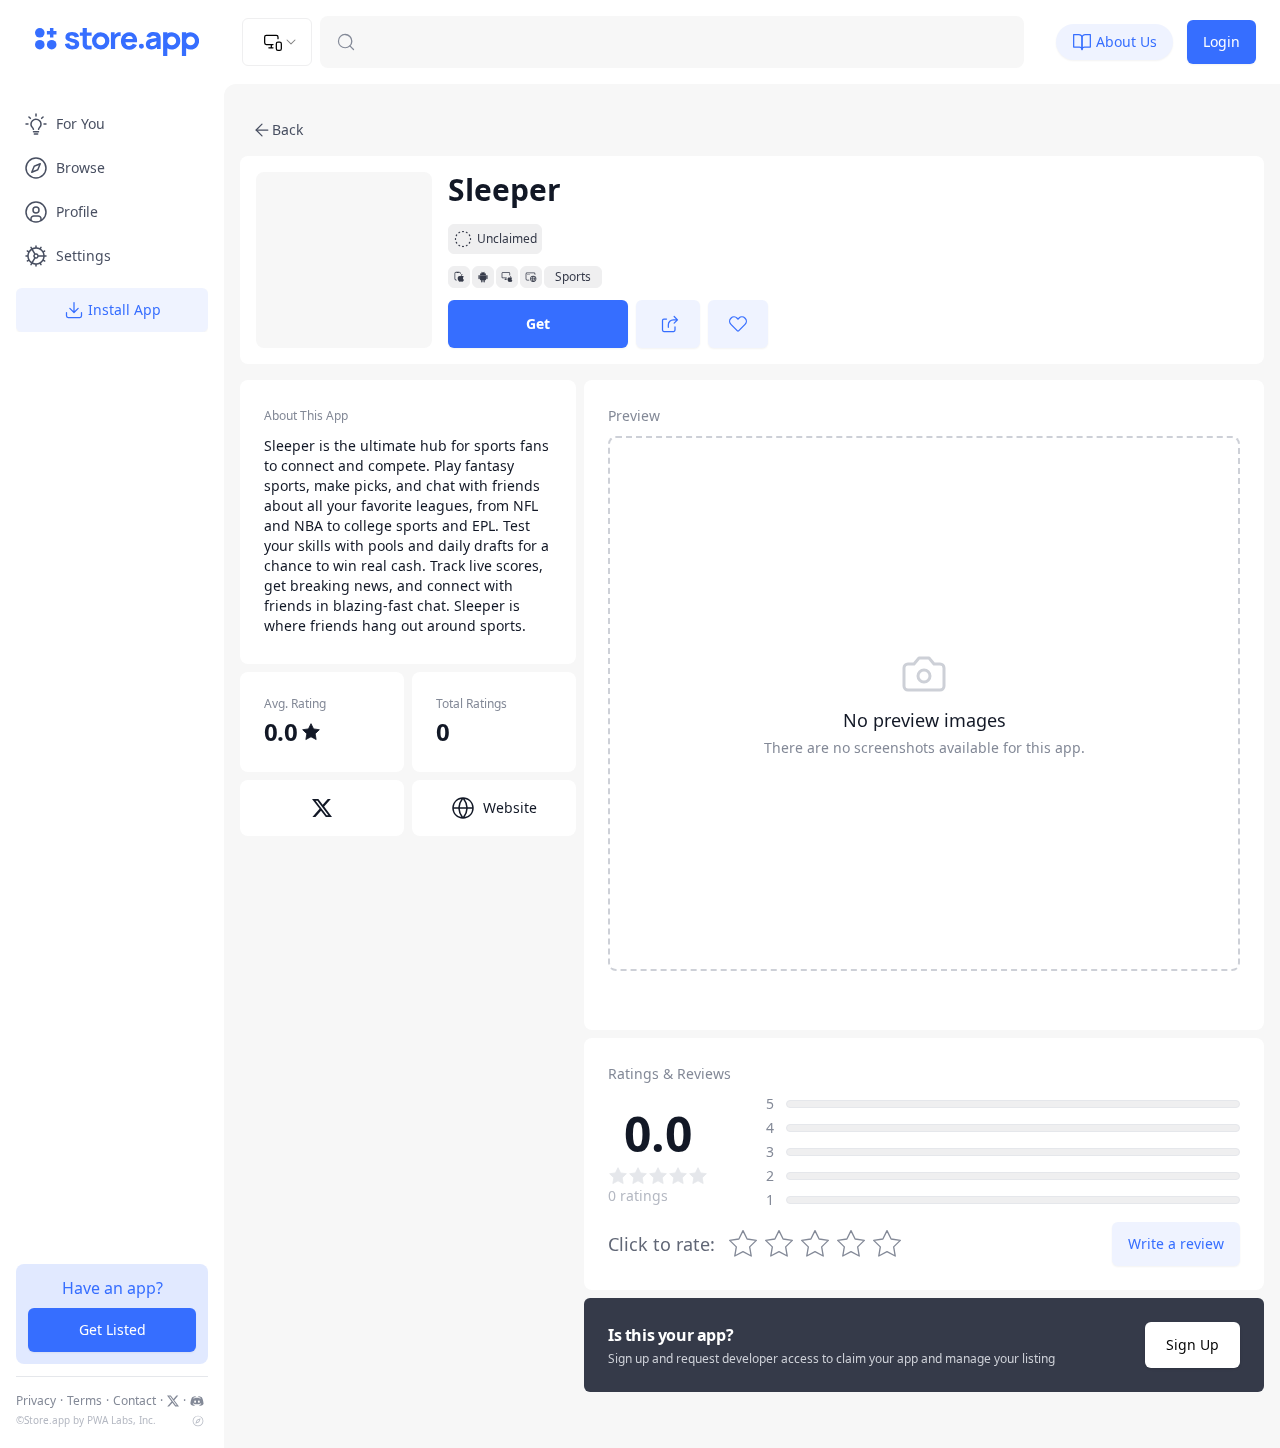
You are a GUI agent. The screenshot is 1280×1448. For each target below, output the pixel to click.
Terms (84, 1401)
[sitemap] (198, 1421)
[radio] (887, 1244)
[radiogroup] (815, 1244)
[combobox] (277, 42)
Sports (573, 277)
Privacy (36, 1401)
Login (1221, 41)
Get (538, 323)
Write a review (1176, 1243)
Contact (134, 1401)
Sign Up (1192, 1344)
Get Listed (112, 1329)
